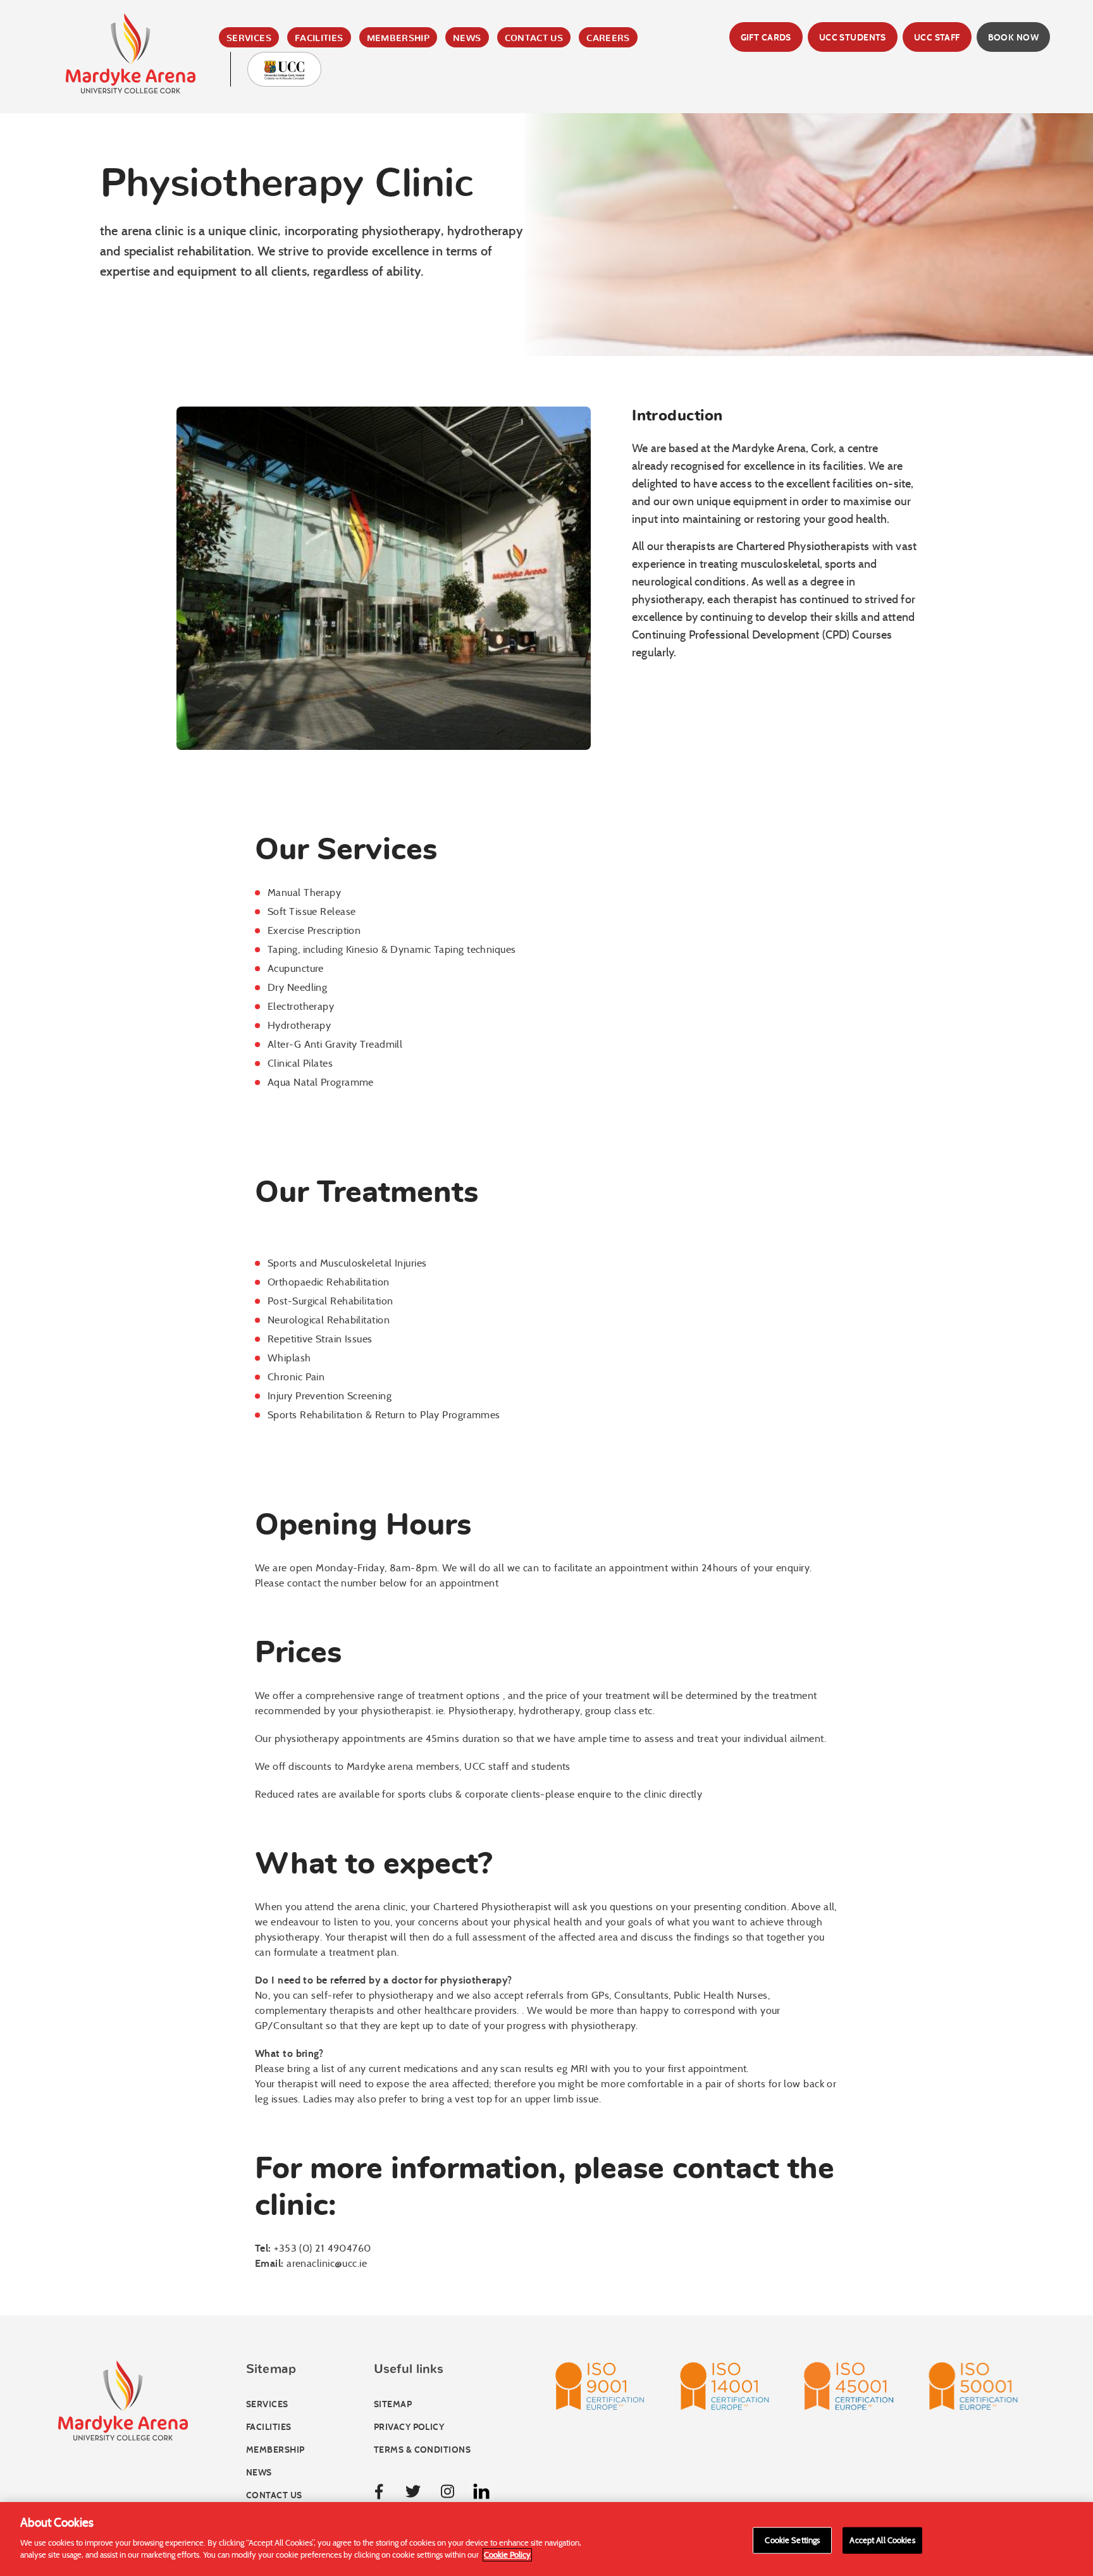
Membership (398, 39)
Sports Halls (338, 163)
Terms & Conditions (422, 2450)
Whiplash (289, 1358)
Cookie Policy (507, 2555)
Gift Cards (766, 38)
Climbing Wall (341, 125)
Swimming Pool (344, 106)
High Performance (354, 201)
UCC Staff (937, 38)
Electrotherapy (301, 1006)
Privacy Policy (409, 2427)
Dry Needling (297, 987)
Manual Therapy (304, 892)
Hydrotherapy (299, 1025)
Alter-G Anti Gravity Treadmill (335, 1044)
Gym (311, 87)
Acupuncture (296, 968)
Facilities (319, 39)
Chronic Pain (296, 1377)
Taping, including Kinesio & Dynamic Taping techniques (392, 949)
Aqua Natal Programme (321, 1082)
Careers (608, 39)
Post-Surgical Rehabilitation (330, 1301)
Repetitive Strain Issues (320, 1339)
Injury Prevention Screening (330, 1396)
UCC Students (853, 38)
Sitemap (393, 2404)
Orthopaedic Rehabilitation (329, 1282)
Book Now (1013, 38)
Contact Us (534, 39)
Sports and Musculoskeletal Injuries (347, 1263)
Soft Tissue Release (312, 911)
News (467, 39)
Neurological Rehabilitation (329, 1320)
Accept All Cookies (882, 2540)
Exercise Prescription (314, 930)
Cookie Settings (792, 2540)
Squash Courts (344, 144)
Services (249, 39)
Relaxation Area (348, 182)
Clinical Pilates (300, 1063)
